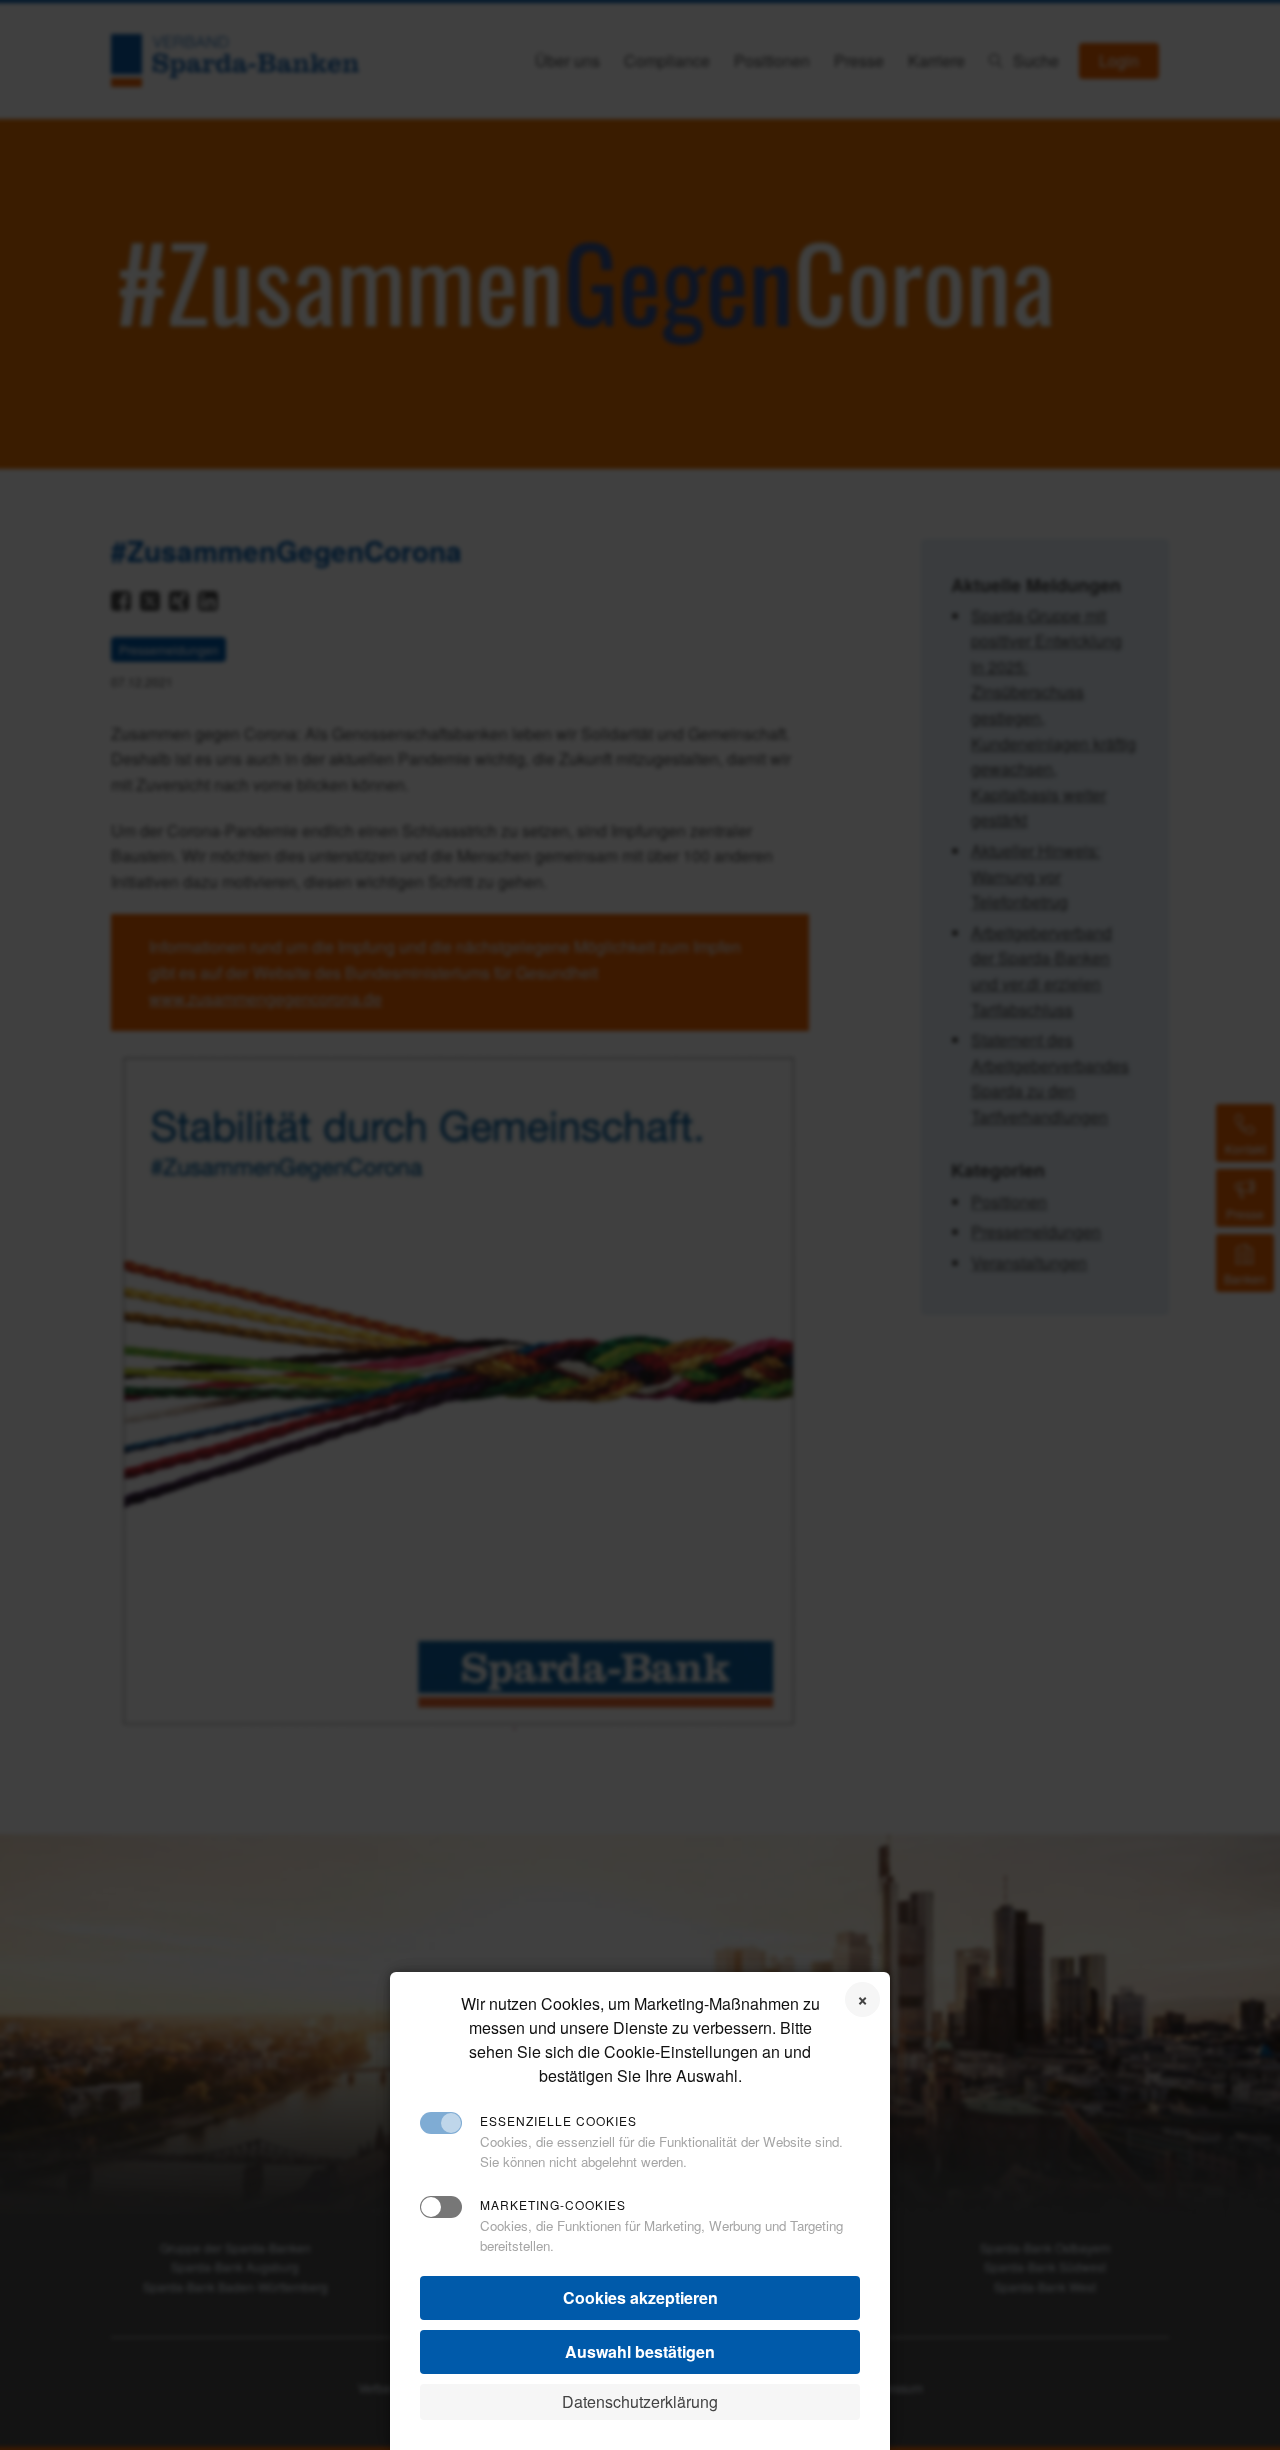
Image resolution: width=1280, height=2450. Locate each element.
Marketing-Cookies (553, 2204)
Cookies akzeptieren (640, 2297)
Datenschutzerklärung (640, 2401)
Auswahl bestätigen (640, 2351)
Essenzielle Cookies (558, 2120)
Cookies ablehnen (862, 1999)
